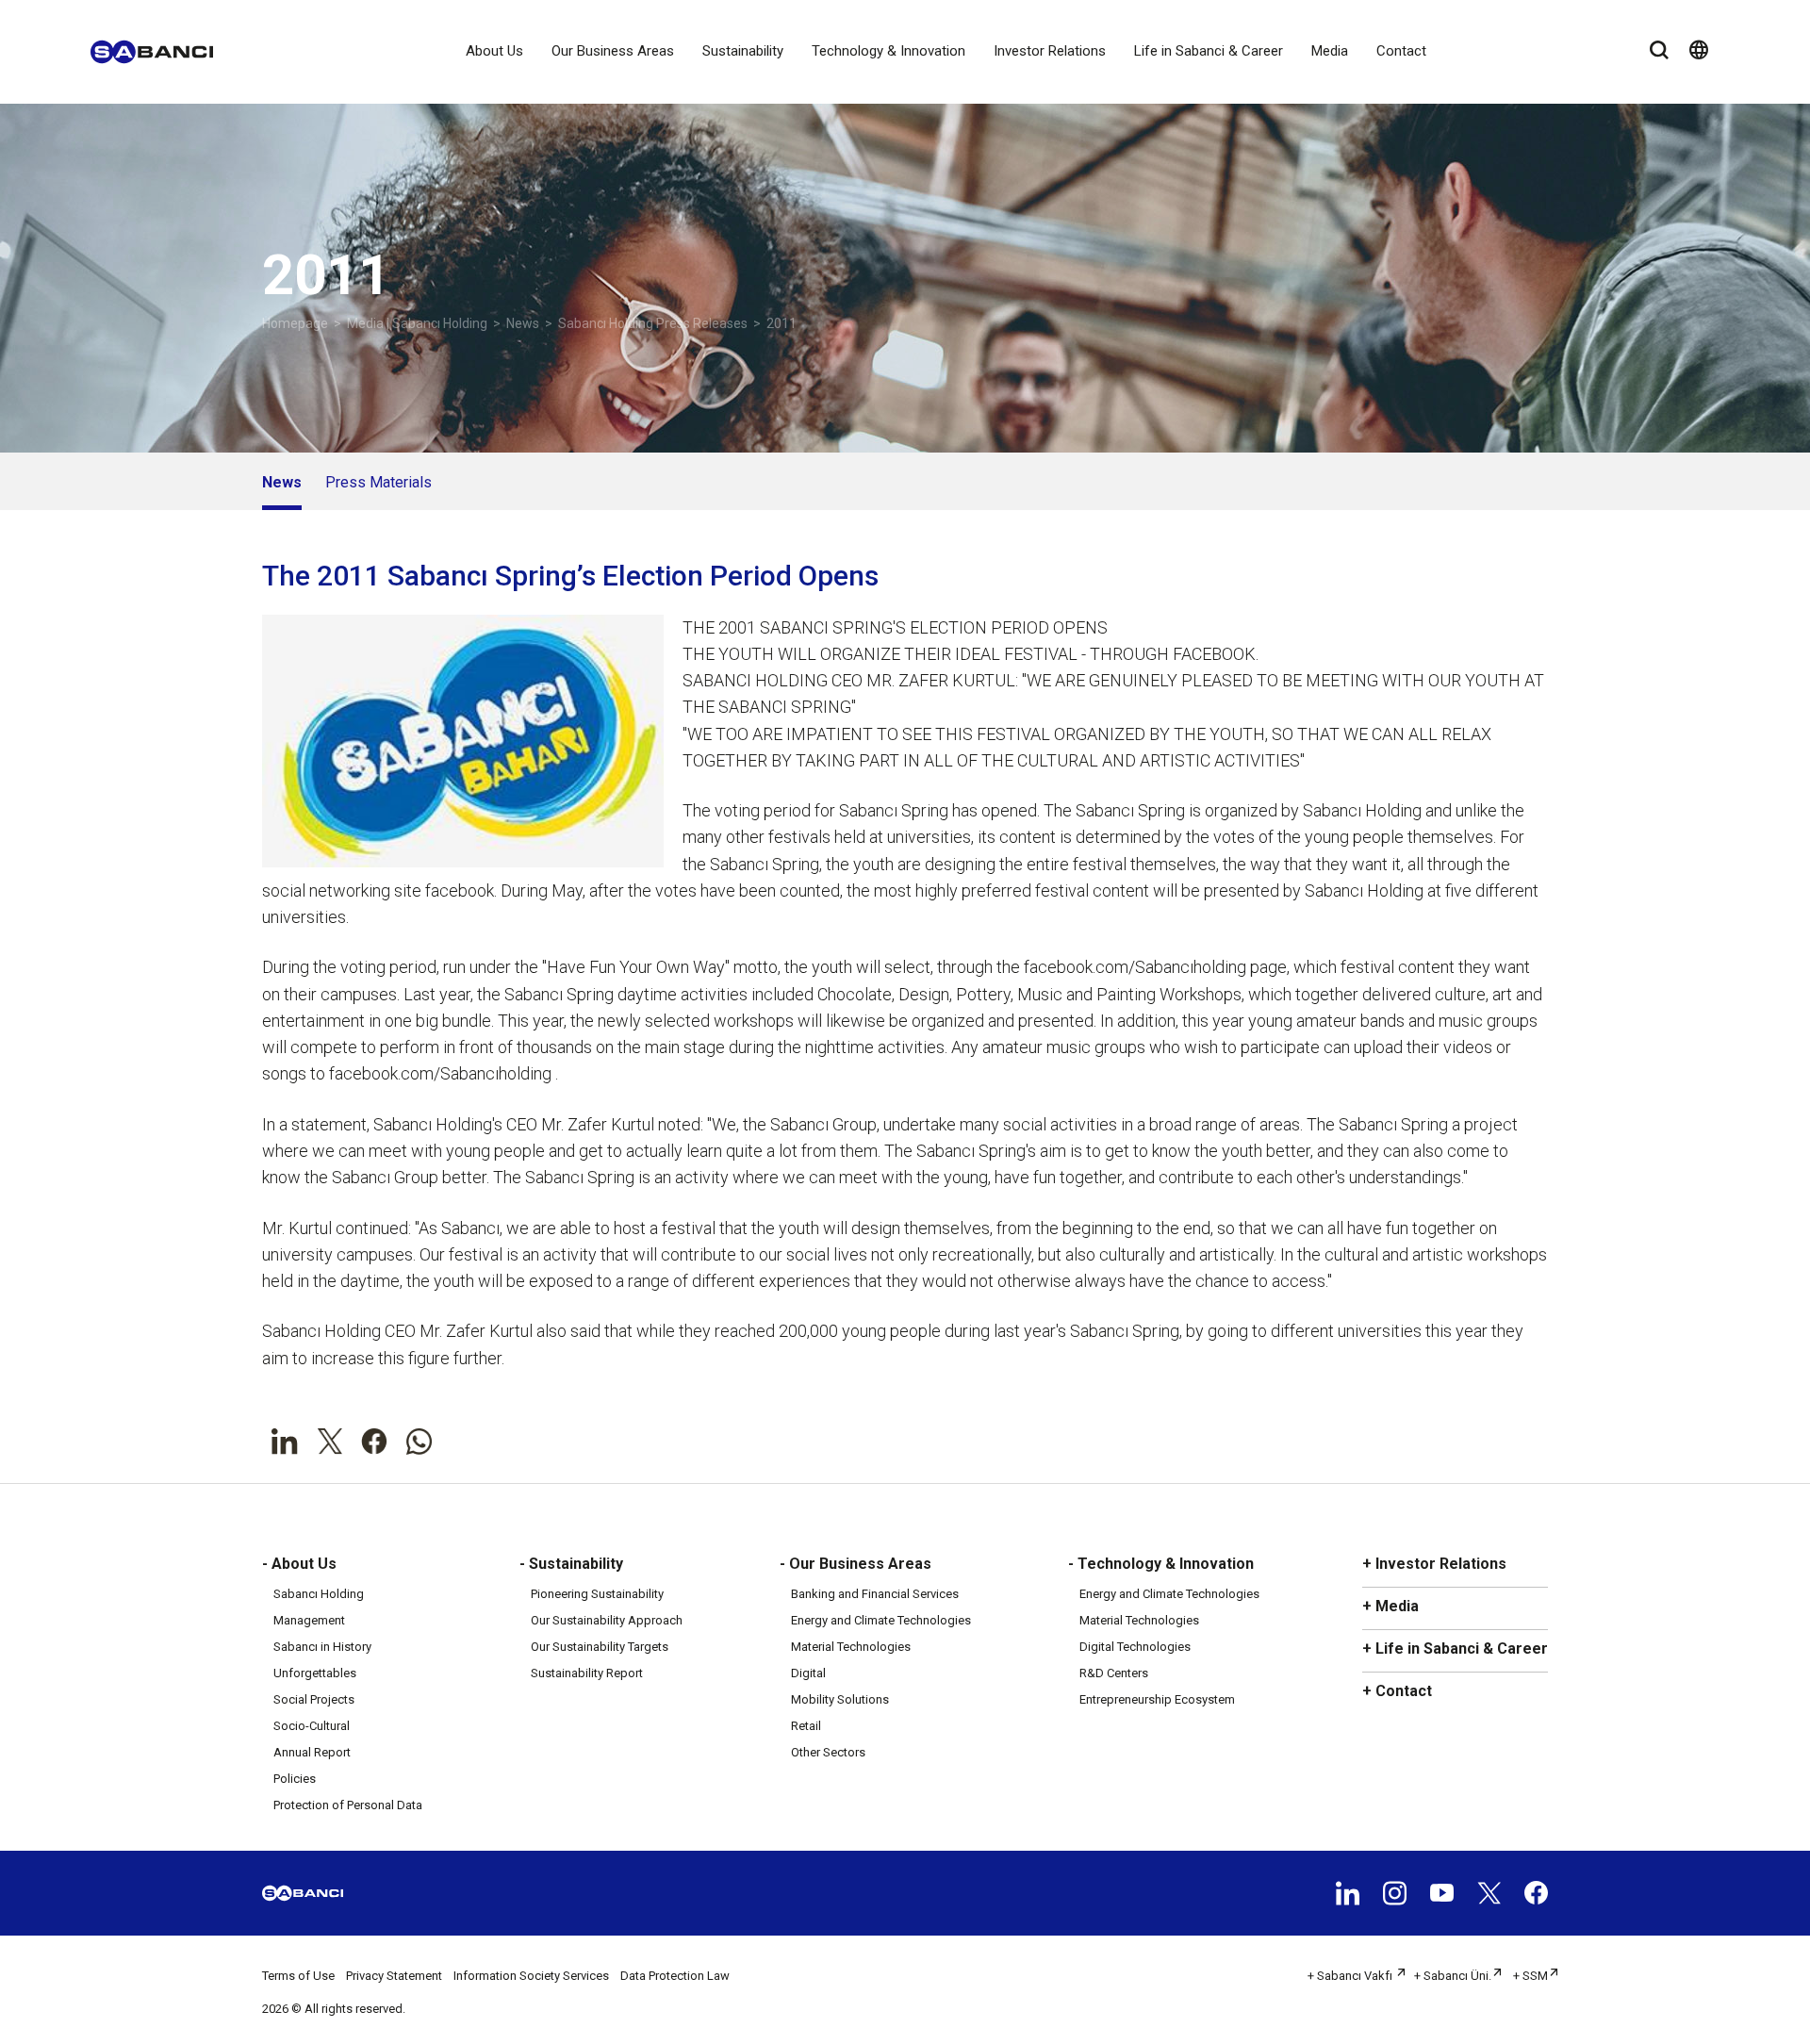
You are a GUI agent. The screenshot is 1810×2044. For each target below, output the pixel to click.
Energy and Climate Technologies (881, 1620)
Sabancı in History (322, 1647)
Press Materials (378, 482)
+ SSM (1530, 1976)
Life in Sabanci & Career (1209, 51)
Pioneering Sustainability (597, 1594)
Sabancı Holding (319, 1594)
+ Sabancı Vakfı (1351, 1976)
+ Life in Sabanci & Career (1455, 1648)
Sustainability (743, 51)
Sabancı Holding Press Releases (653, 323)
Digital (808, 1673)
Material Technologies (851, 1647)
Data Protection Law (675, 1976)
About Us (494, 51)
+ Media (1390, 1606)
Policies (295, 1779)
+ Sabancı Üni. (1453, 1976)
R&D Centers (1114, 1673)
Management (309, 1620)
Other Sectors (828, 1752)
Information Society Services (531, 1976)
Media (1330, 51)
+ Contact (1397, 1691)
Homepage (295, 323)
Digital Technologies (1135, 1647)
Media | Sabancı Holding (417, 323)
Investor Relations (1050, 51)
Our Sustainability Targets (600, 1647)
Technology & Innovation (889, 51)
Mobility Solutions (840, 1699)
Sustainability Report (587, 1673)
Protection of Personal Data (348, 1805)
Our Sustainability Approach (607, 1620)
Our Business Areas (613, 51)
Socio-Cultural (312, 1726)
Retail (806, 1726)
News (523, 323)
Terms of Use (298, 1976)
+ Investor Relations (1434, 1564)
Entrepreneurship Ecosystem (1157, 1699)
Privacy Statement (394, 1976)
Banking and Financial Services (875, 1594)
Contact (1401, 51)
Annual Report (312, 1752)
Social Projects (314, 1699)
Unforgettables (315, 1673)
